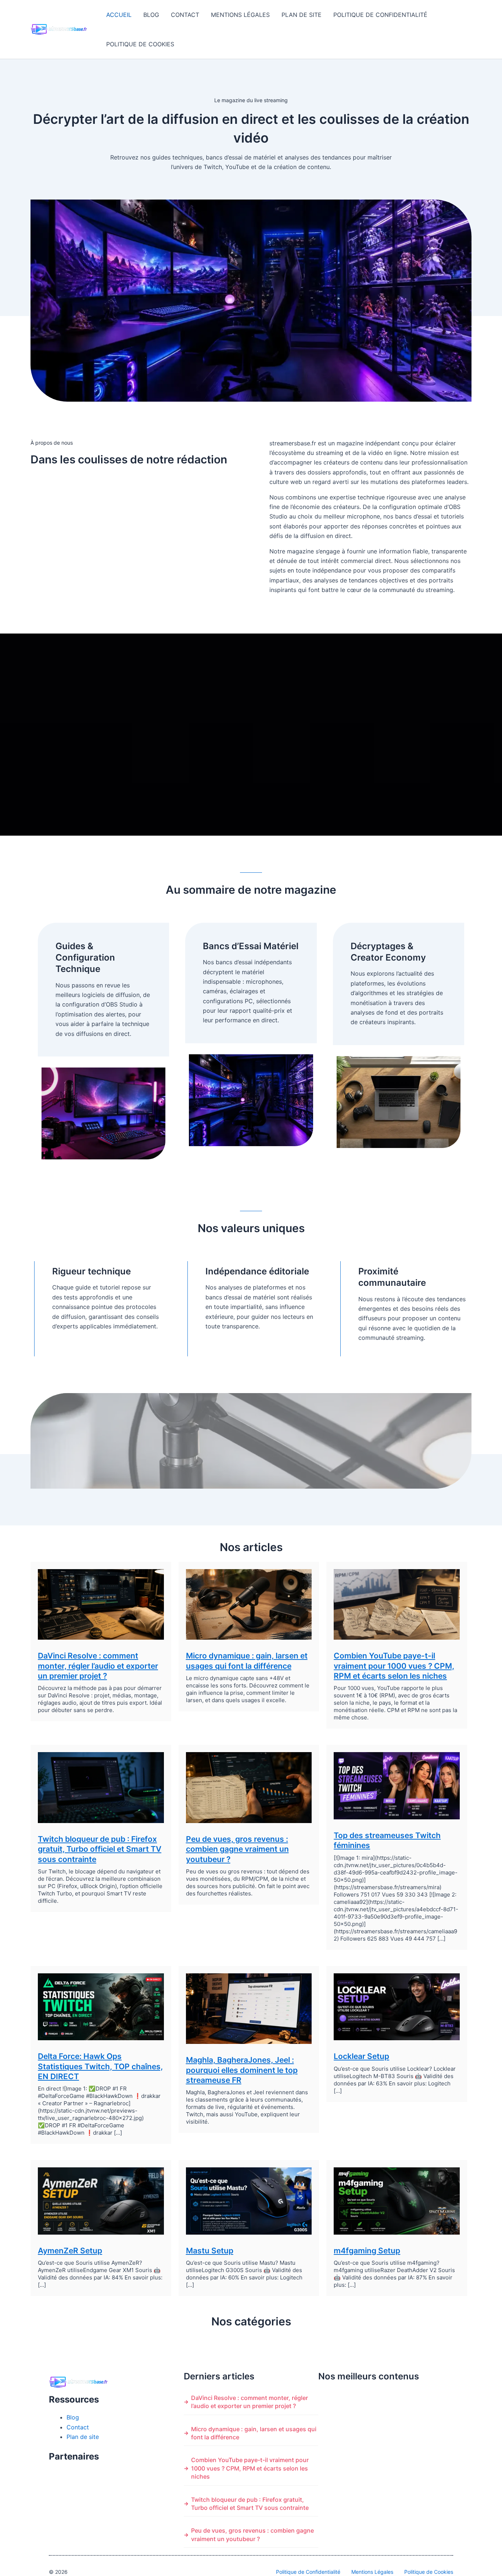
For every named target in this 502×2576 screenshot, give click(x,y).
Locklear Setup (361, 2056)
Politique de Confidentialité (380, 15)
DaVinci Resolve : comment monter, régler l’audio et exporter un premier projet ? (98, 1666)
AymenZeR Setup (70, 2251)
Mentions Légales (240, 15)
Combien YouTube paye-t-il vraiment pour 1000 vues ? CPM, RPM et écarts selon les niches (394, 1666)
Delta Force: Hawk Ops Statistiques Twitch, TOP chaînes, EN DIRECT (100, 2066)
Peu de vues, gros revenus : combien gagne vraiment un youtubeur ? (237, 1849)
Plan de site (302, 15)
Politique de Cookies (140, 44)
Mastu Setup (210, 2251)
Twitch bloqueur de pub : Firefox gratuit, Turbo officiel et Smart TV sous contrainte (100, 1849)
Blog (151, 15)
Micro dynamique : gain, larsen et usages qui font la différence (254, 2433)
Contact (185, 15)
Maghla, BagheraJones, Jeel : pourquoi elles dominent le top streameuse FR (242, 2070)
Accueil (119, 15)
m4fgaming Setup (367, 2251)
